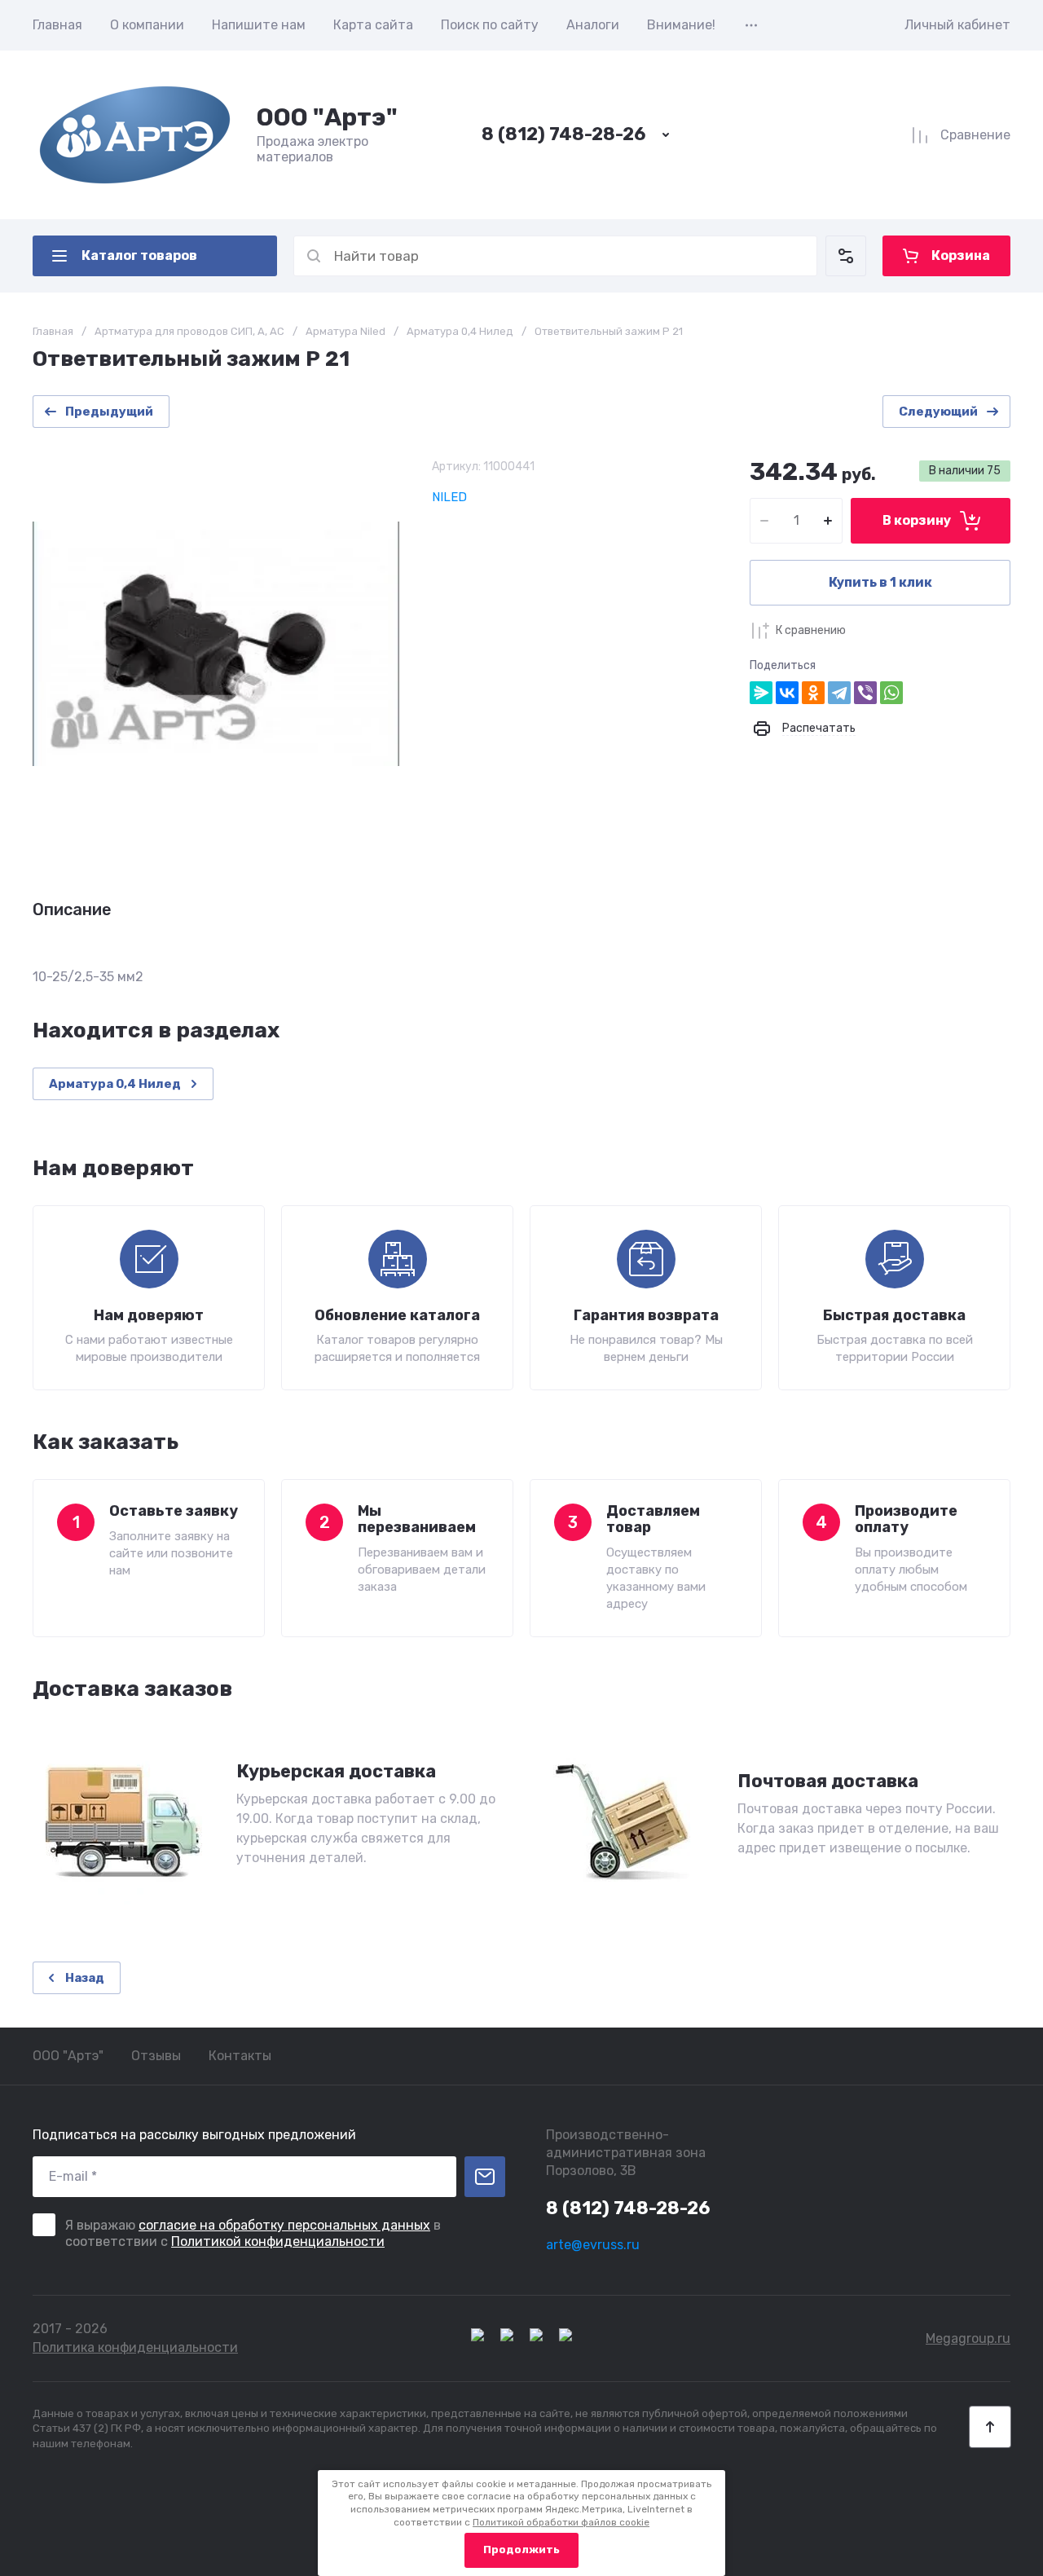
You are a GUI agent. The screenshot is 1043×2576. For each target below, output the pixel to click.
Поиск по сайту (490, 25)
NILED (449, 497)
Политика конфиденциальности (135, 2347)
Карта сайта (373, 25)
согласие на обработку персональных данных (284, 2225)
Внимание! (681, 25)
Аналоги (593, 25)
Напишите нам (259, 25)
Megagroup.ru (968, 2338)
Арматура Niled (345, 331)
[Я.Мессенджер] (761, 693)
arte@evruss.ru (593, 2245)
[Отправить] (485, 2177)
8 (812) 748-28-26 (563, 134)
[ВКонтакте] (787, 693)
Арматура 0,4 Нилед (460, 331)
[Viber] (865, 693)
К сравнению (811, 630)
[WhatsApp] (891, 693)
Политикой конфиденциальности (278, 2241)
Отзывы (156, 2056)
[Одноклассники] (813, 693)
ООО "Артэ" (327, 117)
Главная (57, 25)
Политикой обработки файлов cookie (561, 2522)
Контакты (240, 2056)
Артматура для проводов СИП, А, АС (189, 331)
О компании (147, 25)
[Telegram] (839, 693)
